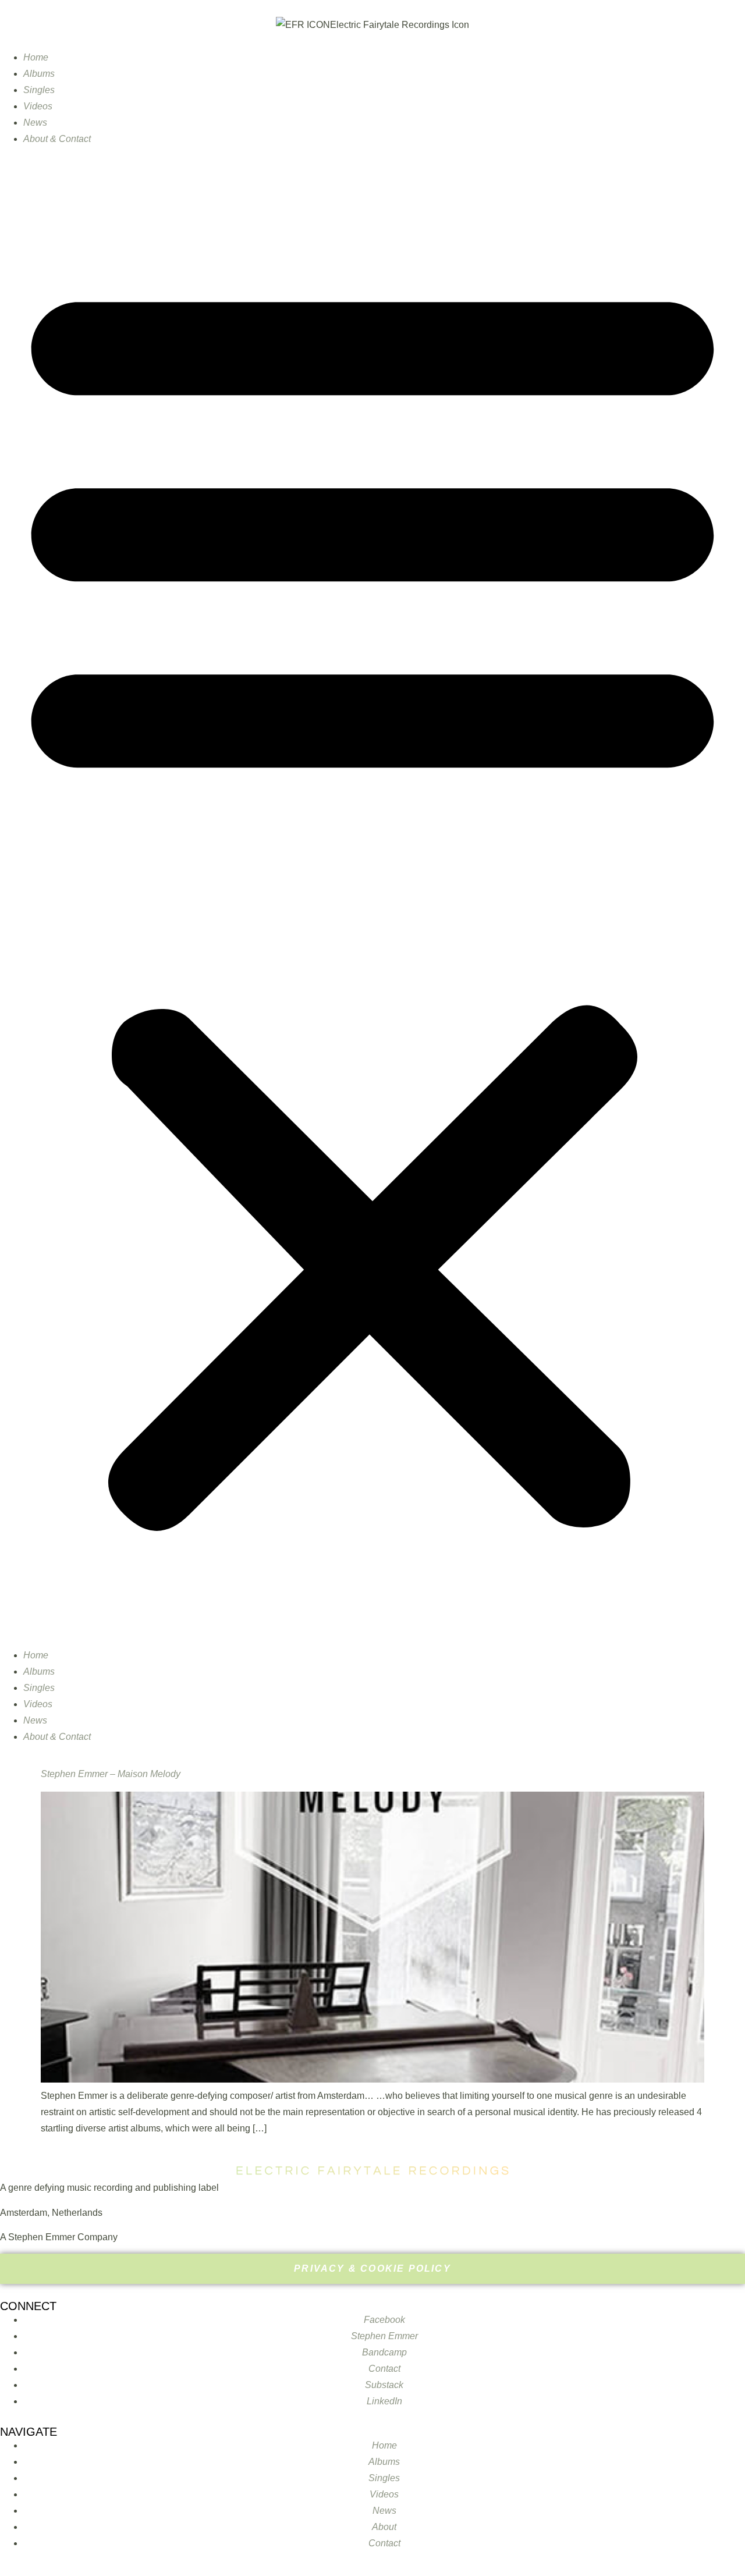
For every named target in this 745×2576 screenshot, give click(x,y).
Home (36, 57)
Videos (38, 106)
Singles (39, 90)
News (35, 122)
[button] (372, 897)
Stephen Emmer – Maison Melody (111, 1774)
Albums (39, 74)
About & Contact (57, 139)
